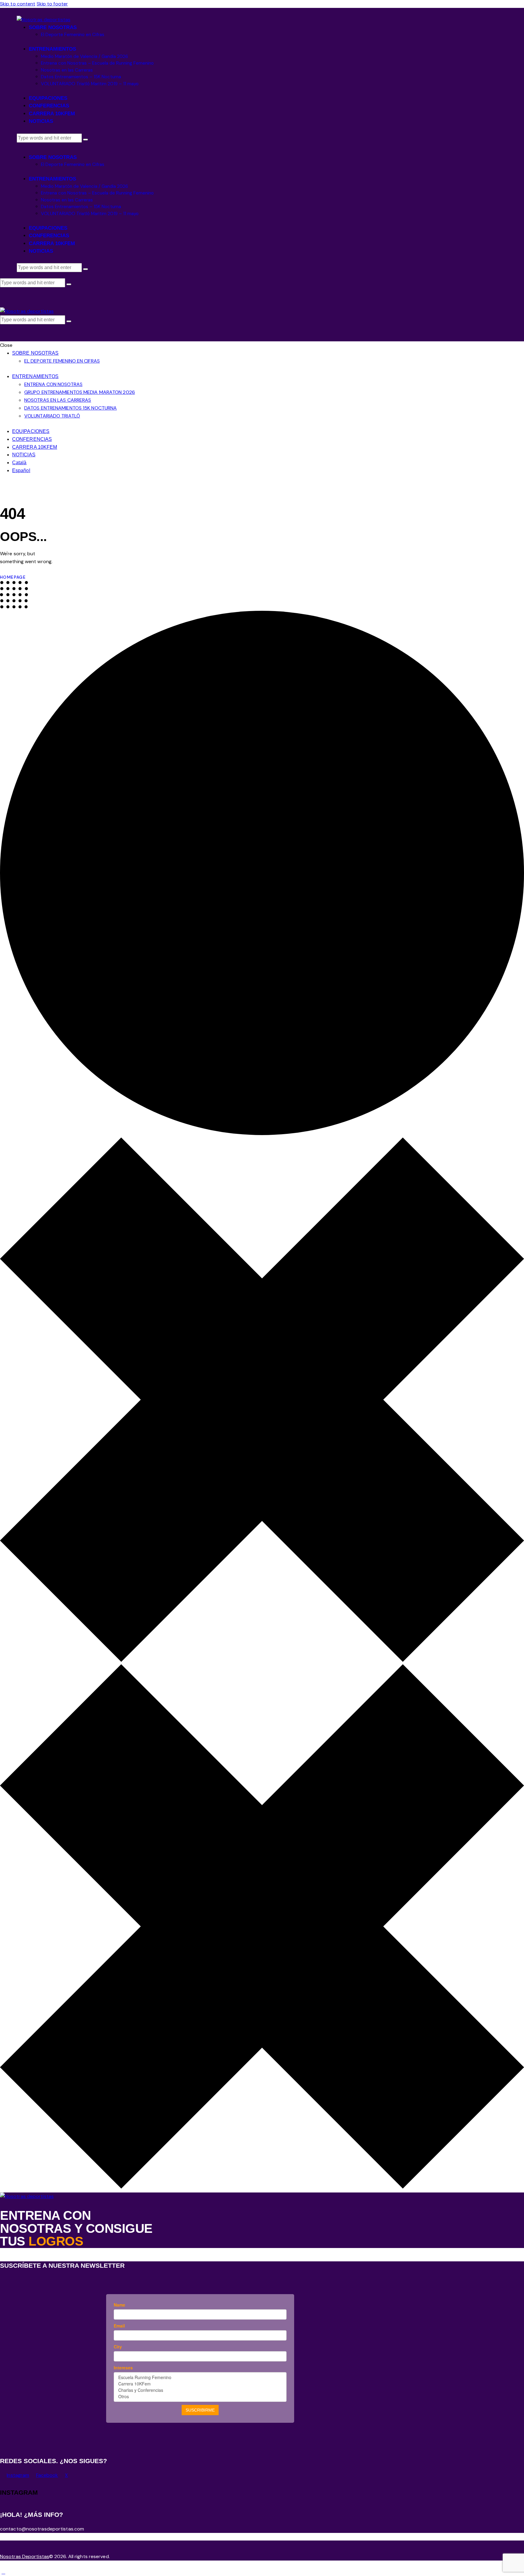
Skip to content (18, 4)
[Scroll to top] (3, 2572)
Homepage (13, 577)
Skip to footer (52, 4)
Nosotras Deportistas (25, 2556)
